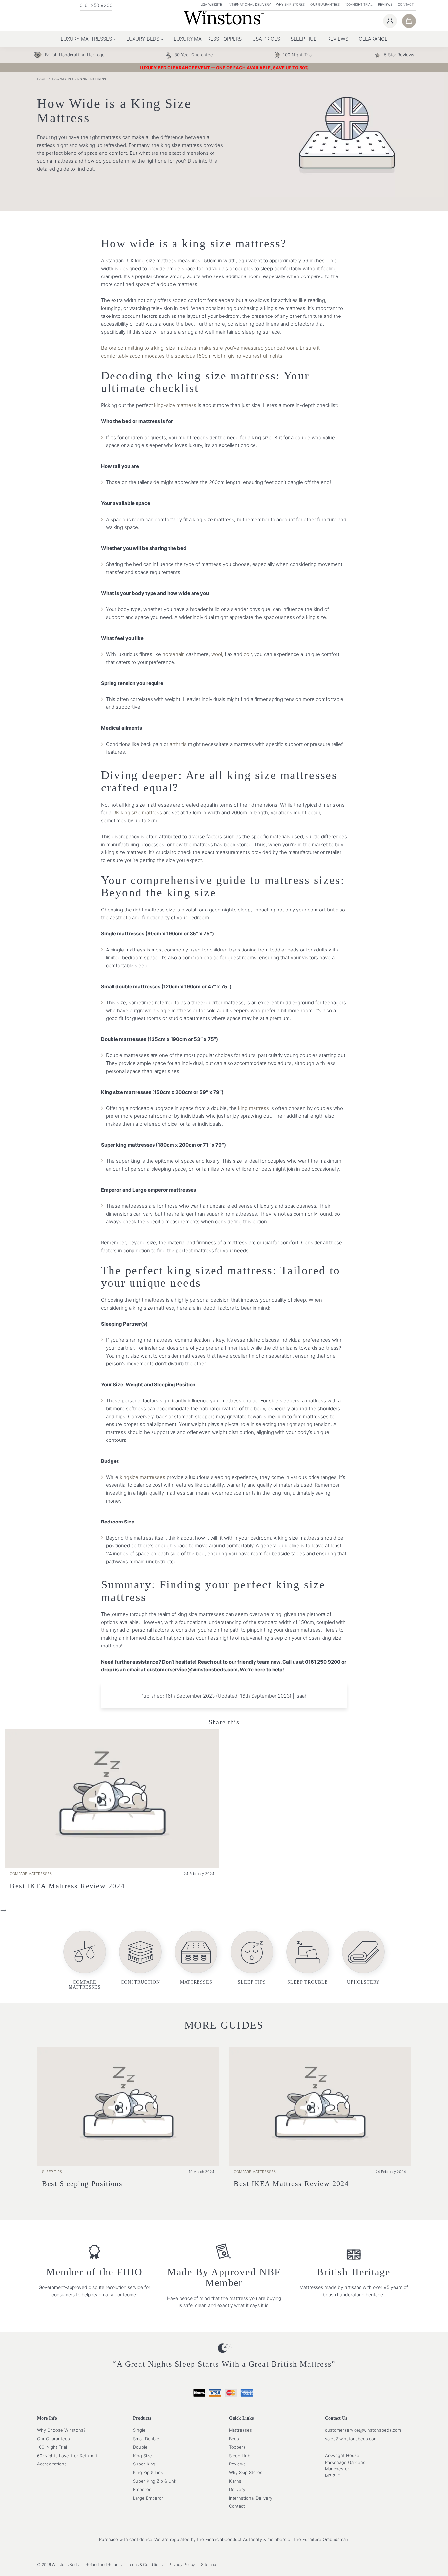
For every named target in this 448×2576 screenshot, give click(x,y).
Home (41, 79)
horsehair (173, 654)
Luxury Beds (143, 39)
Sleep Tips (52, 2172)
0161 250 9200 (96, 5)
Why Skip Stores (290, 4)
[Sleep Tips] (252, 1963)
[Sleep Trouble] (308, 1963)
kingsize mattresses (143, 1477)
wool (217, 654)
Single (139, 2430)
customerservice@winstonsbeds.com (363, 2430)
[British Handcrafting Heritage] (75, 55)
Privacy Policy (182, 2564)
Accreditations (52, 2464)
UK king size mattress (137, 813)
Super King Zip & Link (155, 2481)
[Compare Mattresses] (85, 1963)
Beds (234, 2439)
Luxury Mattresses (86, 39)
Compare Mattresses (31, 1874)
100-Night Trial (359, 4)
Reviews (385, 4)
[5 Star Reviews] (399, 55)
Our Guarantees (325, 4)
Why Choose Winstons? (61, 2430)
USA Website (211, 4)
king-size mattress (175, 405)
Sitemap (209, 2564)
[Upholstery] (363, 1963)
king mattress (254, 1108)
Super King (144, 2464)
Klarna (235, 2481)
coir (248, 654)
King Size (143, 2456)
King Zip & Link (148, 2473)
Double (140, 2447)
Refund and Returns (104, 2564)
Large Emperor (148, 2498)
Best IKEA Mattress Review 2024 (67, 1886)
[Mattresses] (196, 1963)
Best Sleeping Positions (82, 2183)
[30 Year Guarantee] (194, 55)
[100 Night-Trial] (298, 55)
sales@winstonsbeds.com (351, 2439)
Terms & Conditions (145, 2564)
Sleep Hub (304, 39)
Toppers (237, 2447)
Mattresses (240, 2430)
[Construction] (140, 1963)
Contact (406, 4)
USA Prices (266, 39)
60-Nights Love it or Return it (67, 2456)
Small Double (146, 2439)
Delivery (237, 2489)
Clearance (373, 39)
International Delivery (249, 4)
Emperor (142, 2489)
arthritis (178, 744)
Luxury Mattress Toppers (208, 39)
